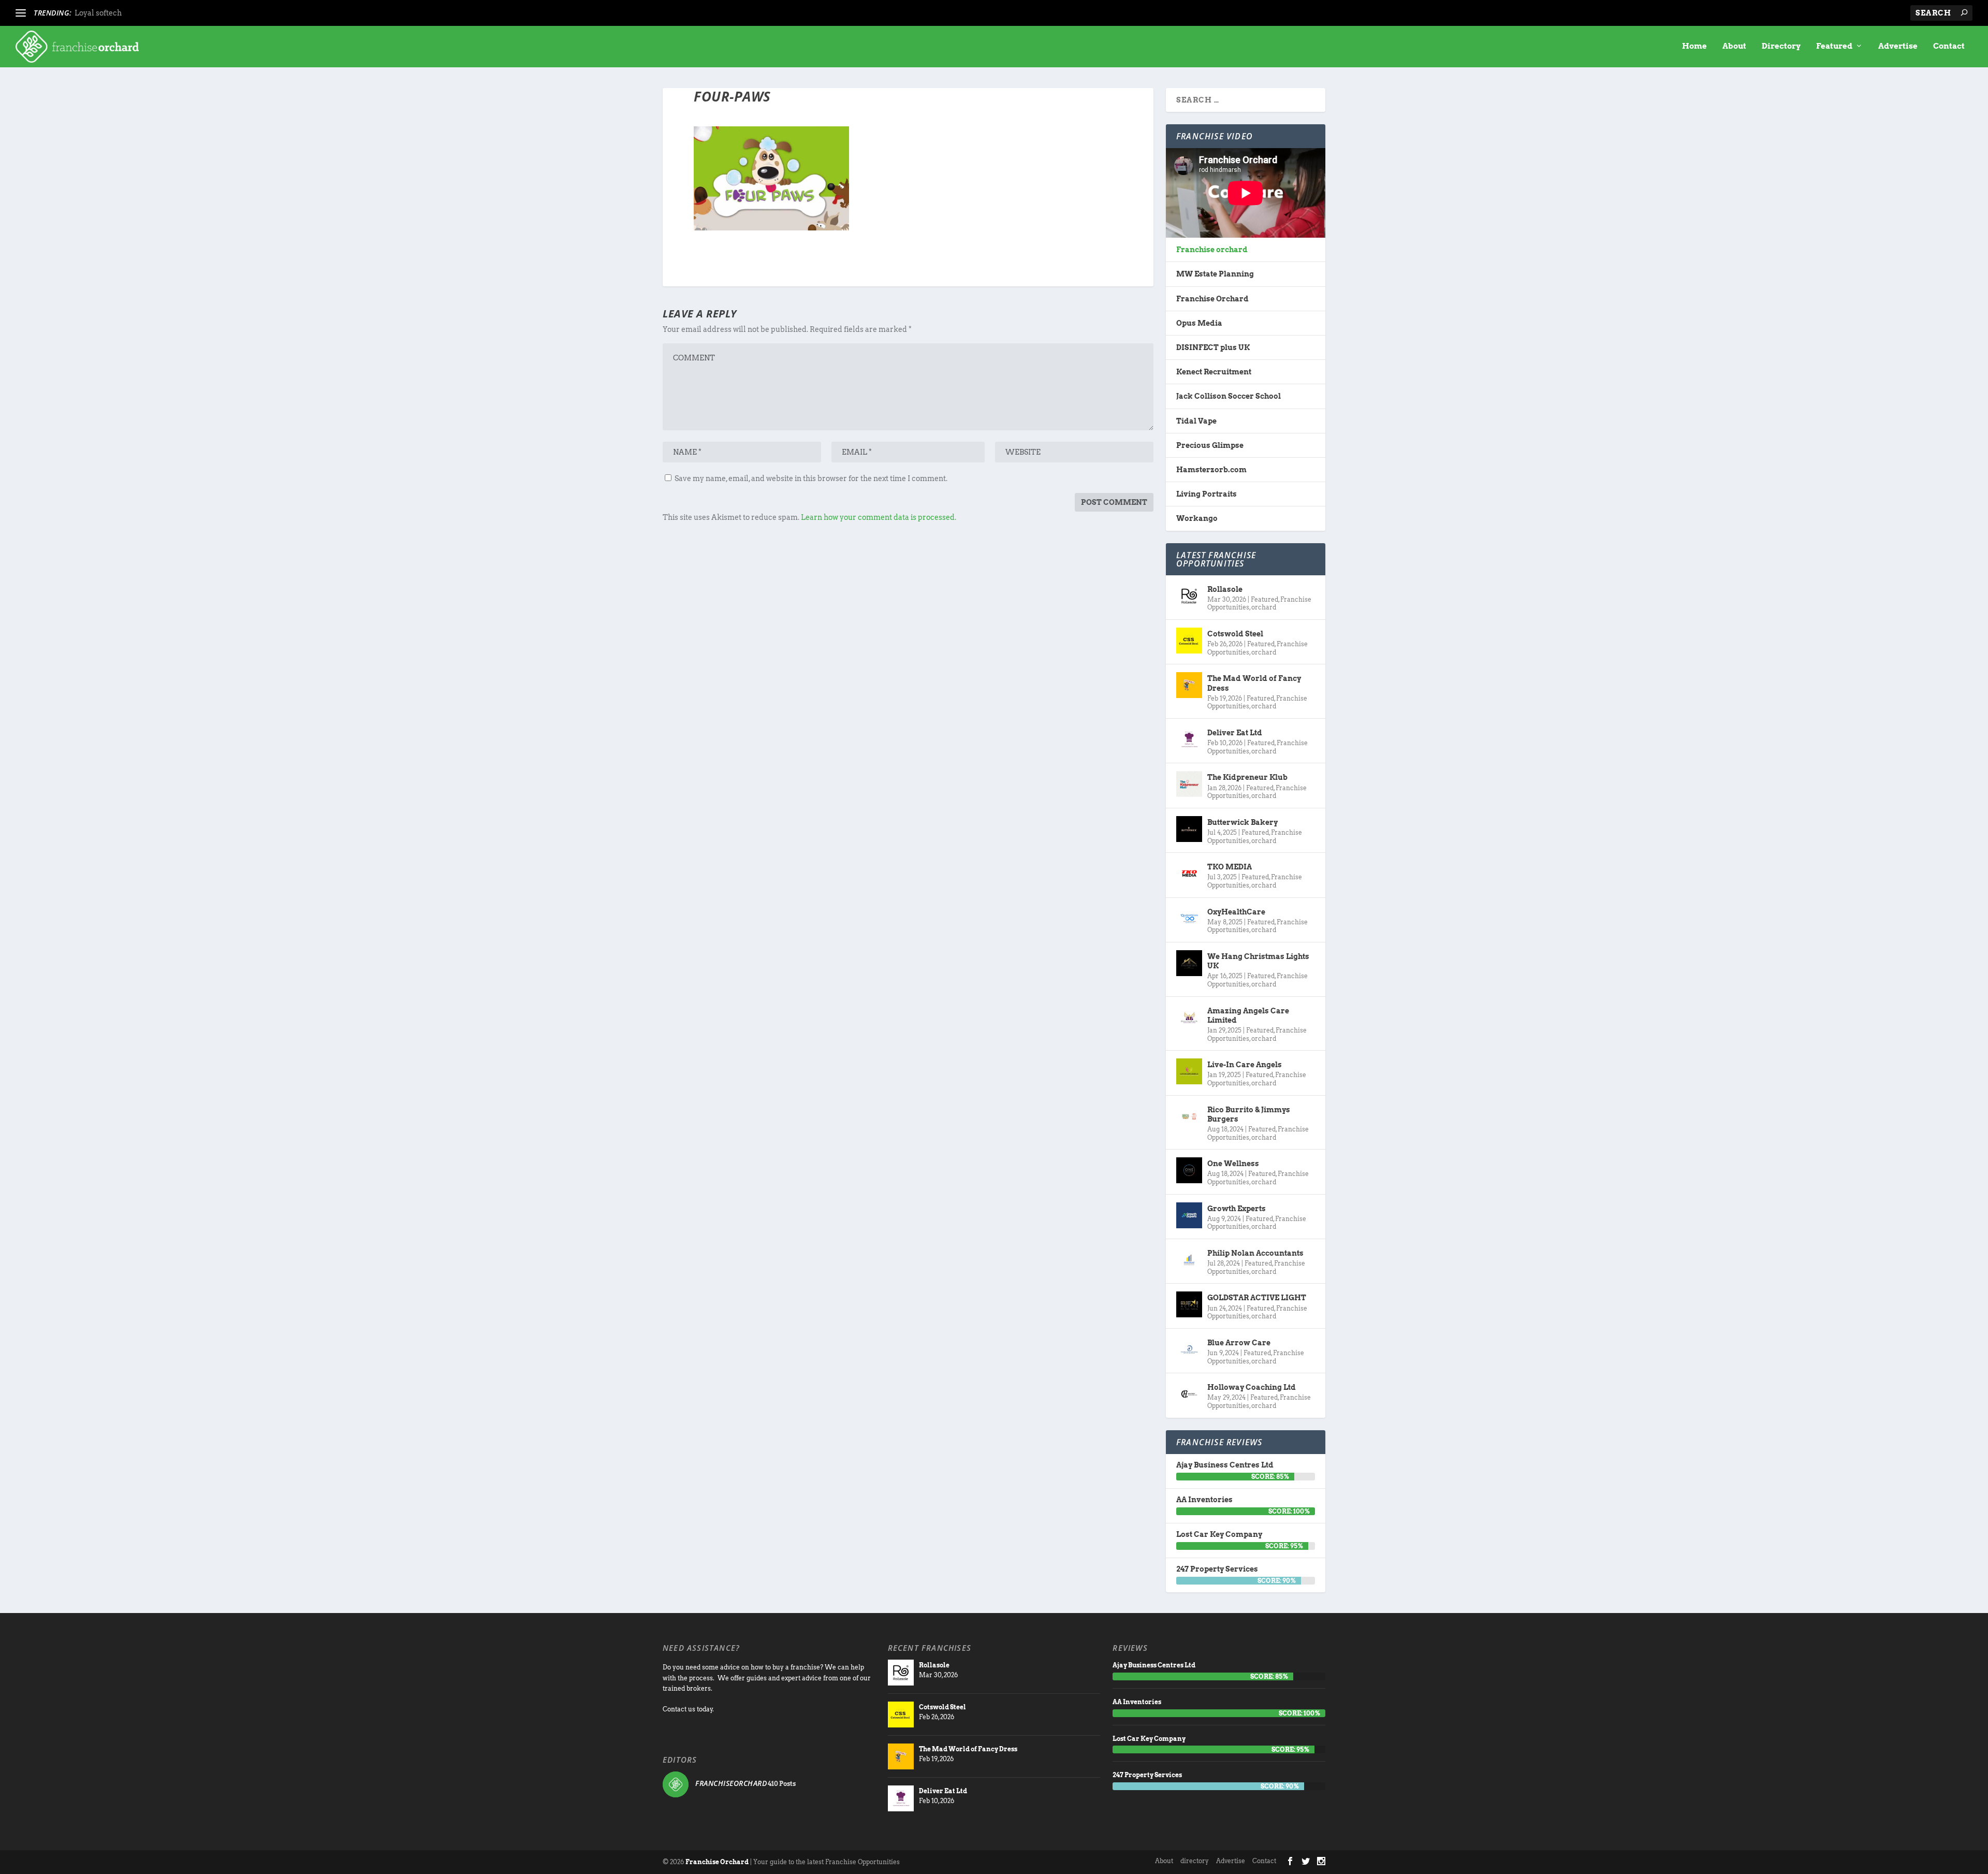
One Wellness (1233, 1164)
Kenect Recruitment (1214, 372)
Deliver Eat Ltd (1235, 733)
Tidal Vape (1196, 421)
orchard (1264, 607)
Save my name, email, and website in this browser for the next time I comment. (811, 478)
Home (1694, 46)
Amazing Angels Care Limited (1248, 1015)
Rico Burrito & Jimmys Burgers (1249, 1114)
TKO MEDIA (1230, 867)
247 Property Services (1217, 1569)
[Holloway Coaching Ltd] (1189, 1394)
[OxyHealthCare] (1189, 919)
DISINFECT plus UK (1213, 347)
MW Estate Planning (1215, 274)
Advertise (1898, 46)
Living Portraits (1207, 494)
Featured (1834, 46)
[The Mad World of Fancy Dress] (1189, 685)
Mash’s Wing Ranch (111, 13)
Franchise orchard (1212, 250)
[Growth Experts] (1189, 1215)
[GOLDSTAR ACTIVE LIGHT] (1189, 1304)
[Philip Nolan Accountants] (1189, 1260)
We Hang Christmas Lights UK (1258, 961)
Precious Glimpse (1210, 445)
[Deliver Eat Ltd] (1189, 739)
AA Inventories (1204, 1500)
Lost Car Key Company (1219, 1534)
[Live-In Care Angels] (1189, 1071)
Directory (1781, 46)
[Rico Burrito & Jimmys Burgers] (1189, 1116)
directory (1195, 1861)
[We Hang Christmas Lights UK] (1189, 963)
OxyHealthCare (1236, 912)
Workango (1197, 518)
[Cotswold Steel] (1189, 641)
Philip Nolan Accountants (1255, 1253)
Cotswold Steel (1235, 634)
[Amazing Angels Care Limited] (1189, 1018)
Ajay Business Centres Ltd (1225, 1465)
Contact (1949, 46)
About (1734, 46)
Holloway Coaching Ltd (1252, 1387)
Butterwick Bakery (1242, 822)
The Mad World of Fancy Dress (1254, 683)
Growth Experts (1237, 1209)
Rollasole (1225, 589)
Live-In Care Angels (1245, 1065)
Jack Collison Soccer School (1229, 396)
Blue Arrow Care (1239, 1343)
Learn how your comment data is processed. (879, 517)
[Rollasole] (1189, 596)
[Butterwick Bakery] (1189, 829)
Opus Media (1199, 323)
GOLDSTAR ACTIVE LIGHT (1257, 1298)
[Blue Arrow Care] (1189, 1349)
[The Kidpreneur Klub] (1189, 784)
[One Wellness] (1189, 1170)
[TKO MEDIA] (1189, 874)
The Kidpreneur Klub (1247, 777)
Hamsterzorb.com (1211, 470)
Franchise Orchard (1212, 299)
